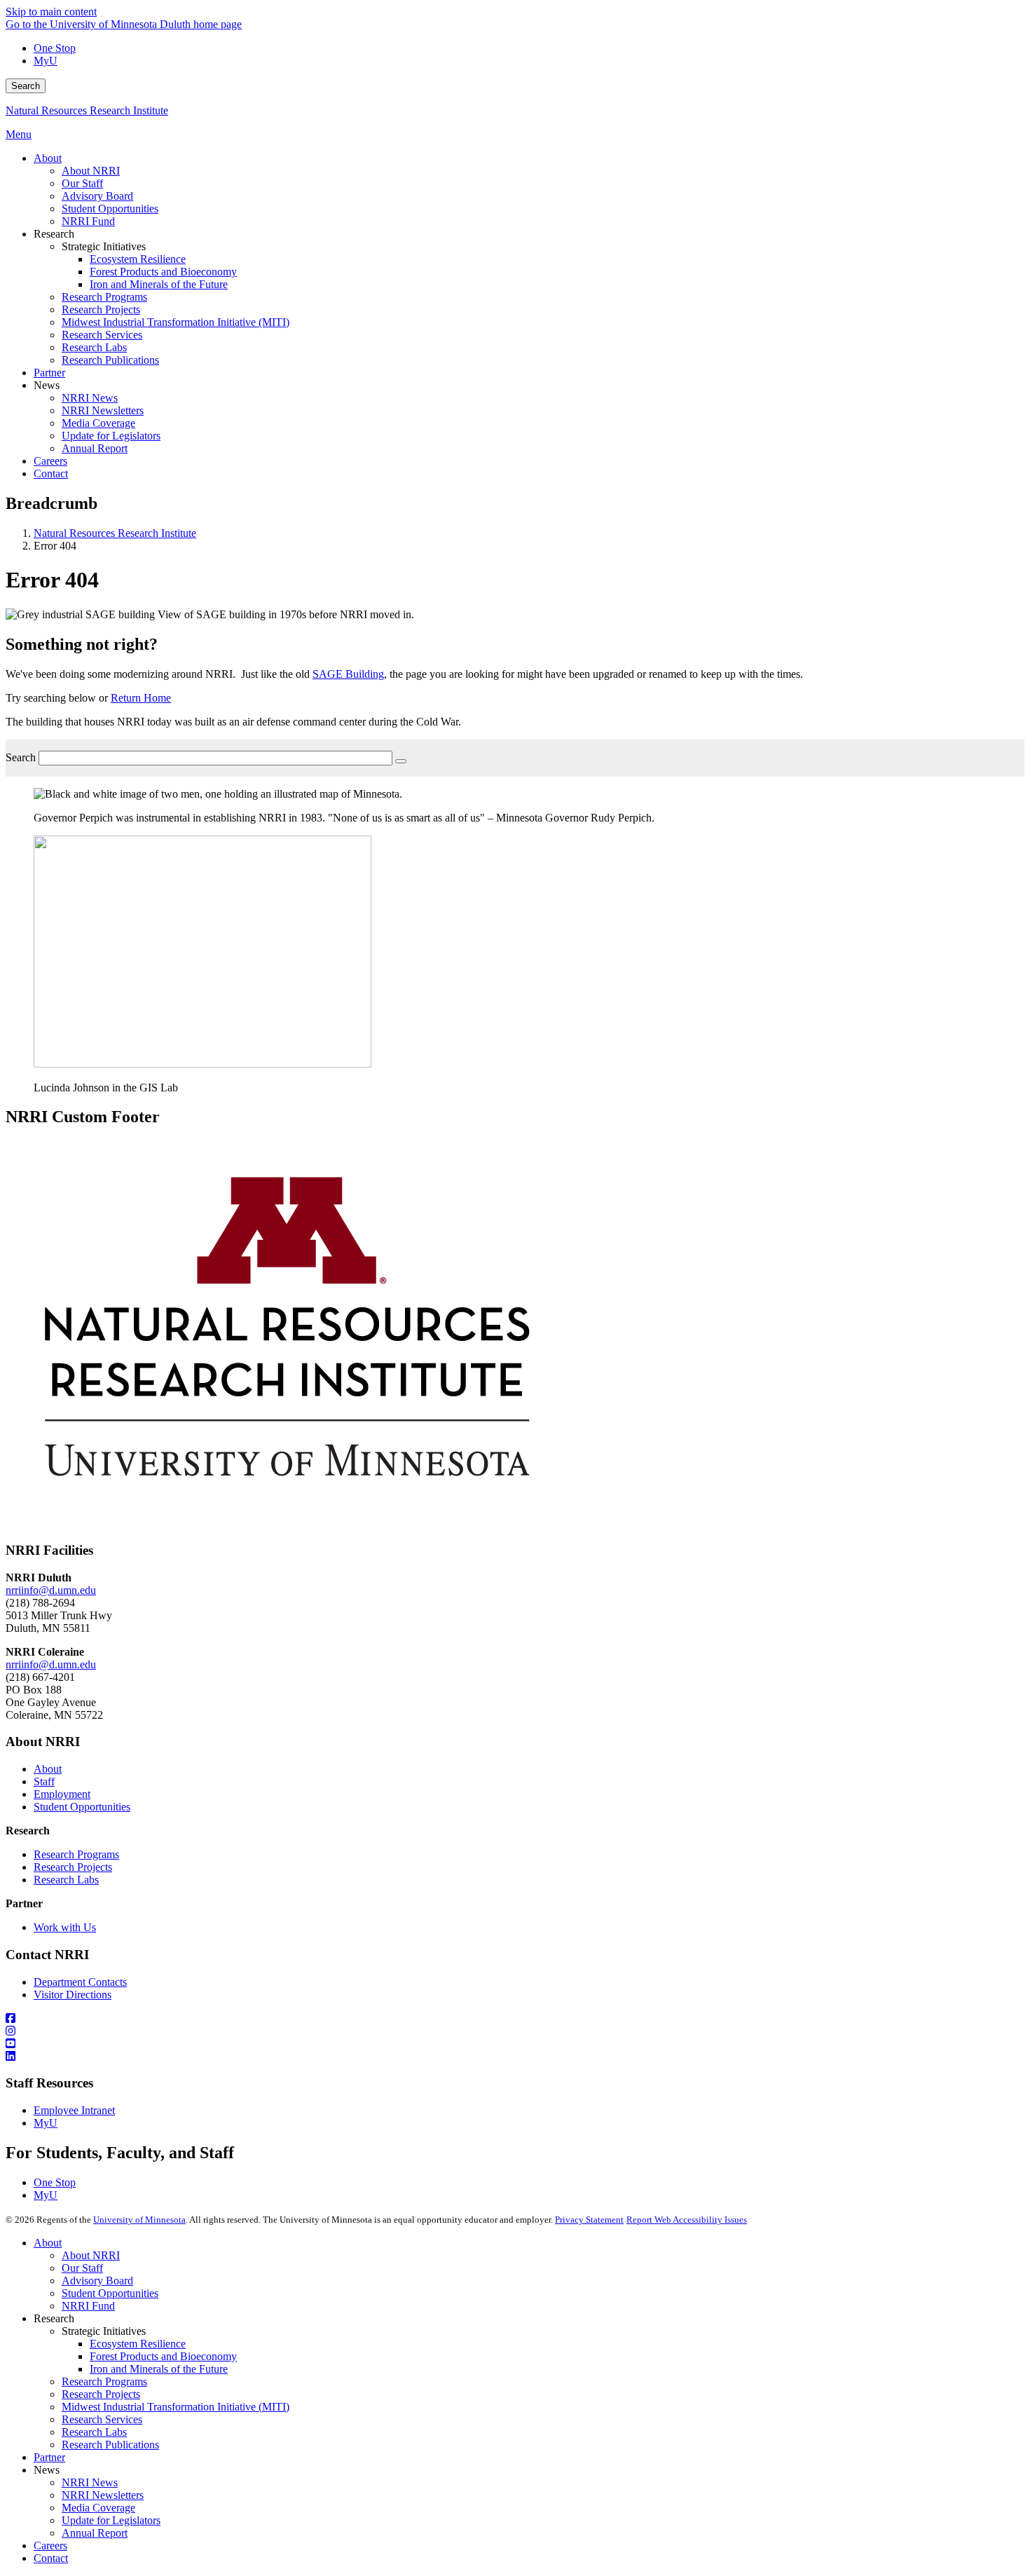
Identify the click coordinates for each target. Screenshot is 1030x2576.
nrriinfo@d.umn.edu (51, 1590)
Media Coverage (98, 2508)
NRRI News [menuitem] (90, 398)
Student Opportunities (82, 1807)
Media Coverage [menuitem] (98, 423)
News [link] (47, 385)
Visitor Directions (73, 1995)
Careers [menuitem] (50, 461)
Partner (49, 2457)
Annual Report (95, 2533)
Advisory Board (97, 2281)
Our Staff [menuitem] (82, 183)
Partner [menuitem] (49, 373)
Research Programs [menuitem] (104, 297)
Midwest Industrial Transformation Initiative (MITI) (176, 2407)
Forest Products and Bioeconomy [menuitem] (163, 272)
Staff (44, 1781)
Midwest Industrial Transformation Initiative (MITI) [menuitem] (176, 322)
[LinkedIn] (515, 2057)
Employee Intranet (74, 2110)
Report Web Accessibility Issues (687, 2220)
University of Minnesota (139, 2220)
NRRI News (90, 2482)
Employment (62, 1794)
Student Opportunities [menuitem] (110, 209)
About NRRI (91, 2255)
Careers (50, 2546)
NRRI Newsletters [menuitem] (103, 410)
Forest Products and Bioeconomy (163, 2356)
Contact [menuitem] (51, 473)
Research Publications (110, 2445)
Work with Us (65, 1927)
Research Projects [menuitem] (101, 309)
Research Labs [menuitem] (94, 347)
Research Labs (66, 1880)
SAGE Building (348, 674)
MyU (46, 61)
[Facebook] (515, 2019)
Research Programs (76, 1854)
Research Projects (73, 1867)
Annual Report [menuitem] (95, 448)
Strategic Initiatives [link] (104, 246)
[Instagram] (515, 2031)
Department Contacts (80, 1982)
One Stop (55, 48)
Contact (51, 2558)
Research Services (102, 2419)
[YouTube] (515, 2044)
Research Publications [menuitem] (110, 360)
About (48, 1769)
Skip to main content (51, 12)
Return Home (141, 698)
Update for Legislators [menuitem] (111, 436)
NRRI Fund (88, 2306)
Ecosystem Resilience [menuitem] (138, 259)
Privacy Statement (589, 2220)
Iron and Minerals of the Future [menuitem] (159, 284)
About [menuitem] (48, 158)
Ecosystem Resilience (138, 2344)
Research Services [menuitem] (102, 335)
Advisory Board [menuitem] (97, 196)
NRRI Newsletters (103, 2495)
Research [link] (54, 234)
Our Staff (82, 2268)
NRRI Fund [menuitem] (88, 221)
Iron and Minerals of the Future (159, 2369)
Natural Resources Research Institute (87, 110)
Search (26, 86)
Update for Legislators (111, 2520)
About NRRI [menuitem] (91, 171)
